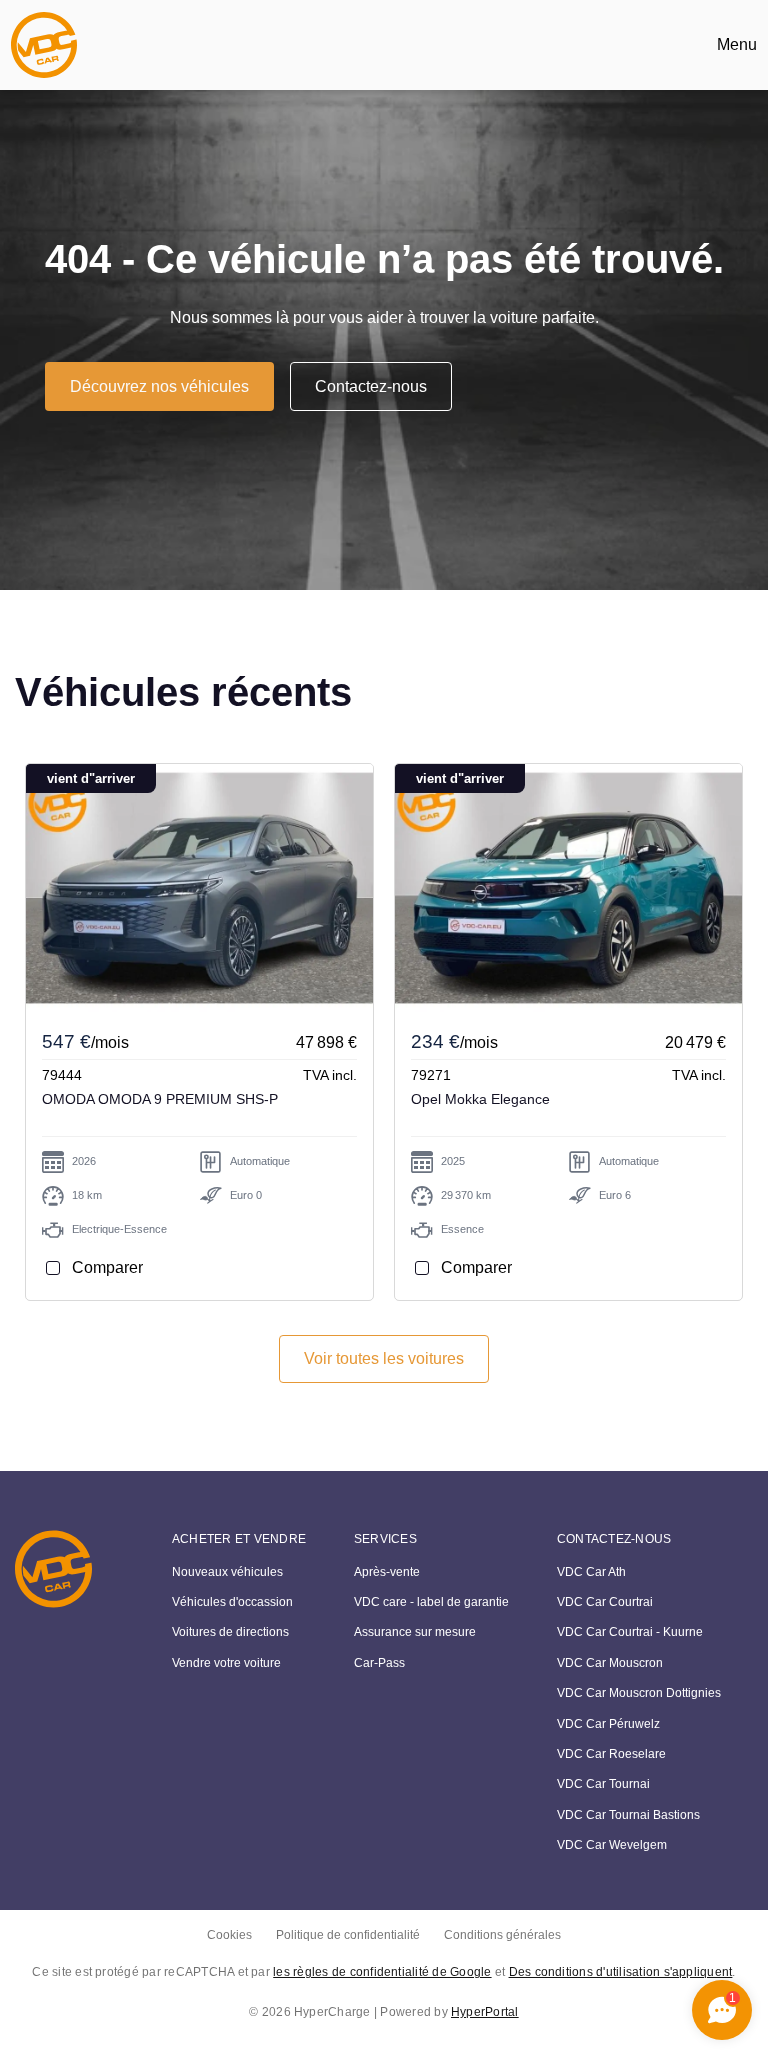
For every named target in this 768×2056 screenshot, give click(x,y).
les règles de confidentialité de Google (382, 1972)
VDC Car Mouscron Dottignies (639, 1693)
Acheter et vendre (239, 1539)
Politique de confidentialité (348, 1935)
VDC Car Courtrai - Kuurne (630, 1632)
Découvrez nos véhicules (159, 386)
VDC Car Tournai (603, 1784)
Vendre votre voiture (226, 1663)
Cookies (229, 1935)
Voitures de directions (230, 1632)
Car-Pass (379, 1663)
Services (385, 1539)
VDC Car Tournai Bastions (628, 1815)
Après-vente (387, 1572)
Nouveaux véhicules (227, 1572)
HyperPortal (485, 2012)
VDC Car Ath (591, 1572)
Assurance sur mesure (415, 1632)
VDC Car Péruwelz (608, 1724)
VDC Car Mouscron (610, 1663)
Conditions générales (502, 1935)
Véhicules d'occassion (232, 1602)
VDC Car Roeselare (611, 1754)
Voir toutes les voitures (384, 1358)
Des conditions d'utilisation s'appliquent (621, 1972)
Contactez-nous (371, 386)
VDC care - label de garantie (431, 1602)
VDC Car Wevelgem (612, 1845)
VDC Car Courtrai (605, 1602)
